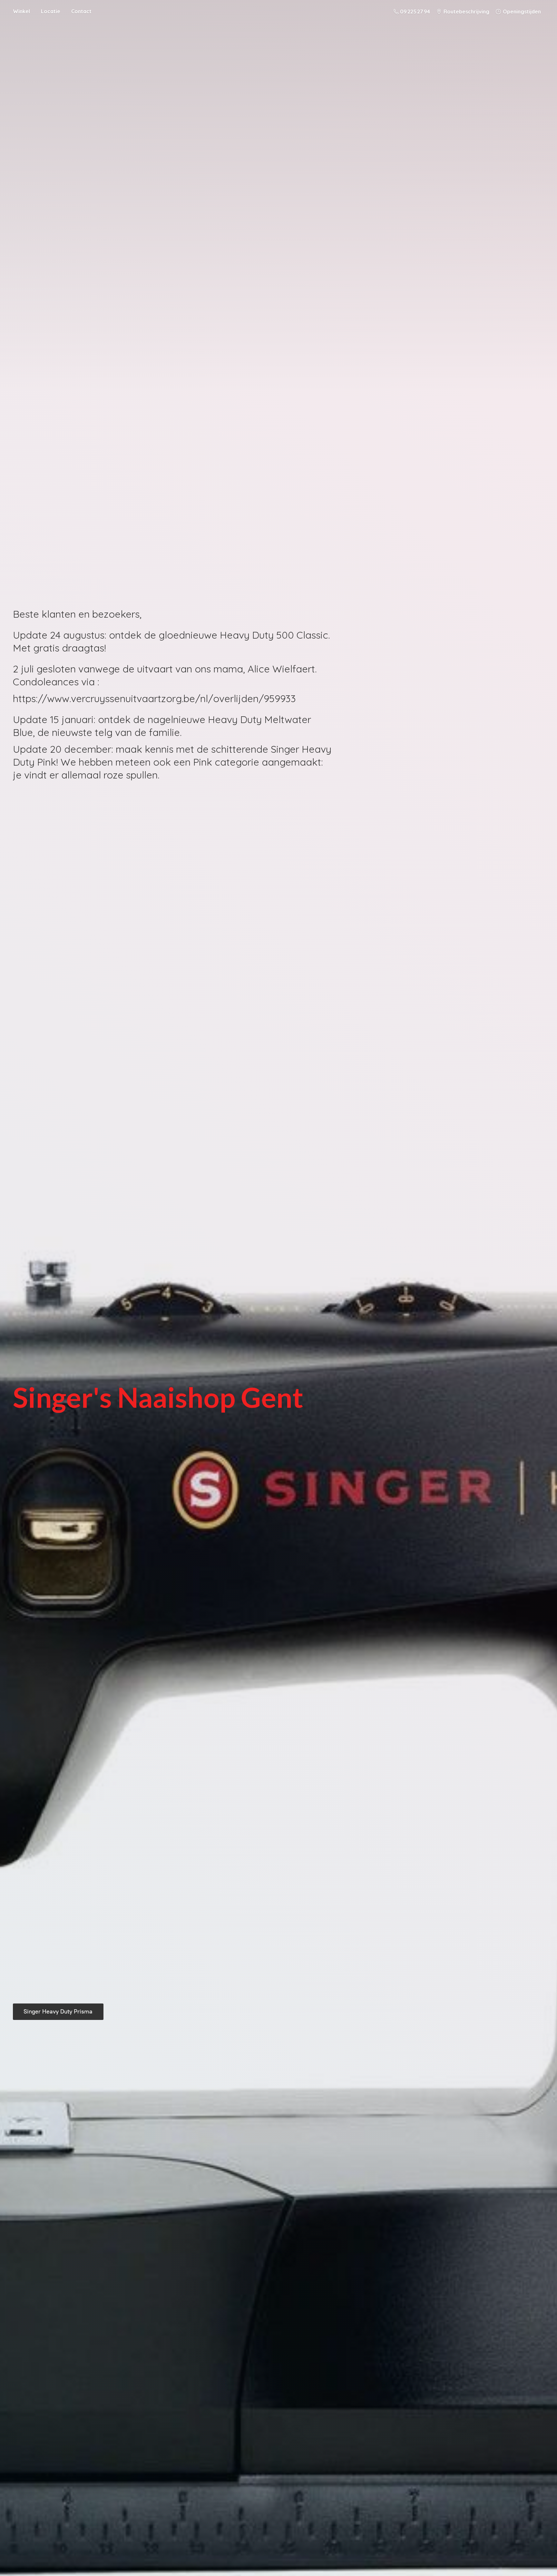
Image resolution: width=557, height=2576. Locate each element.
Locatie (51, 11)
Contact (81, 11)
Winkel (21, 11)
